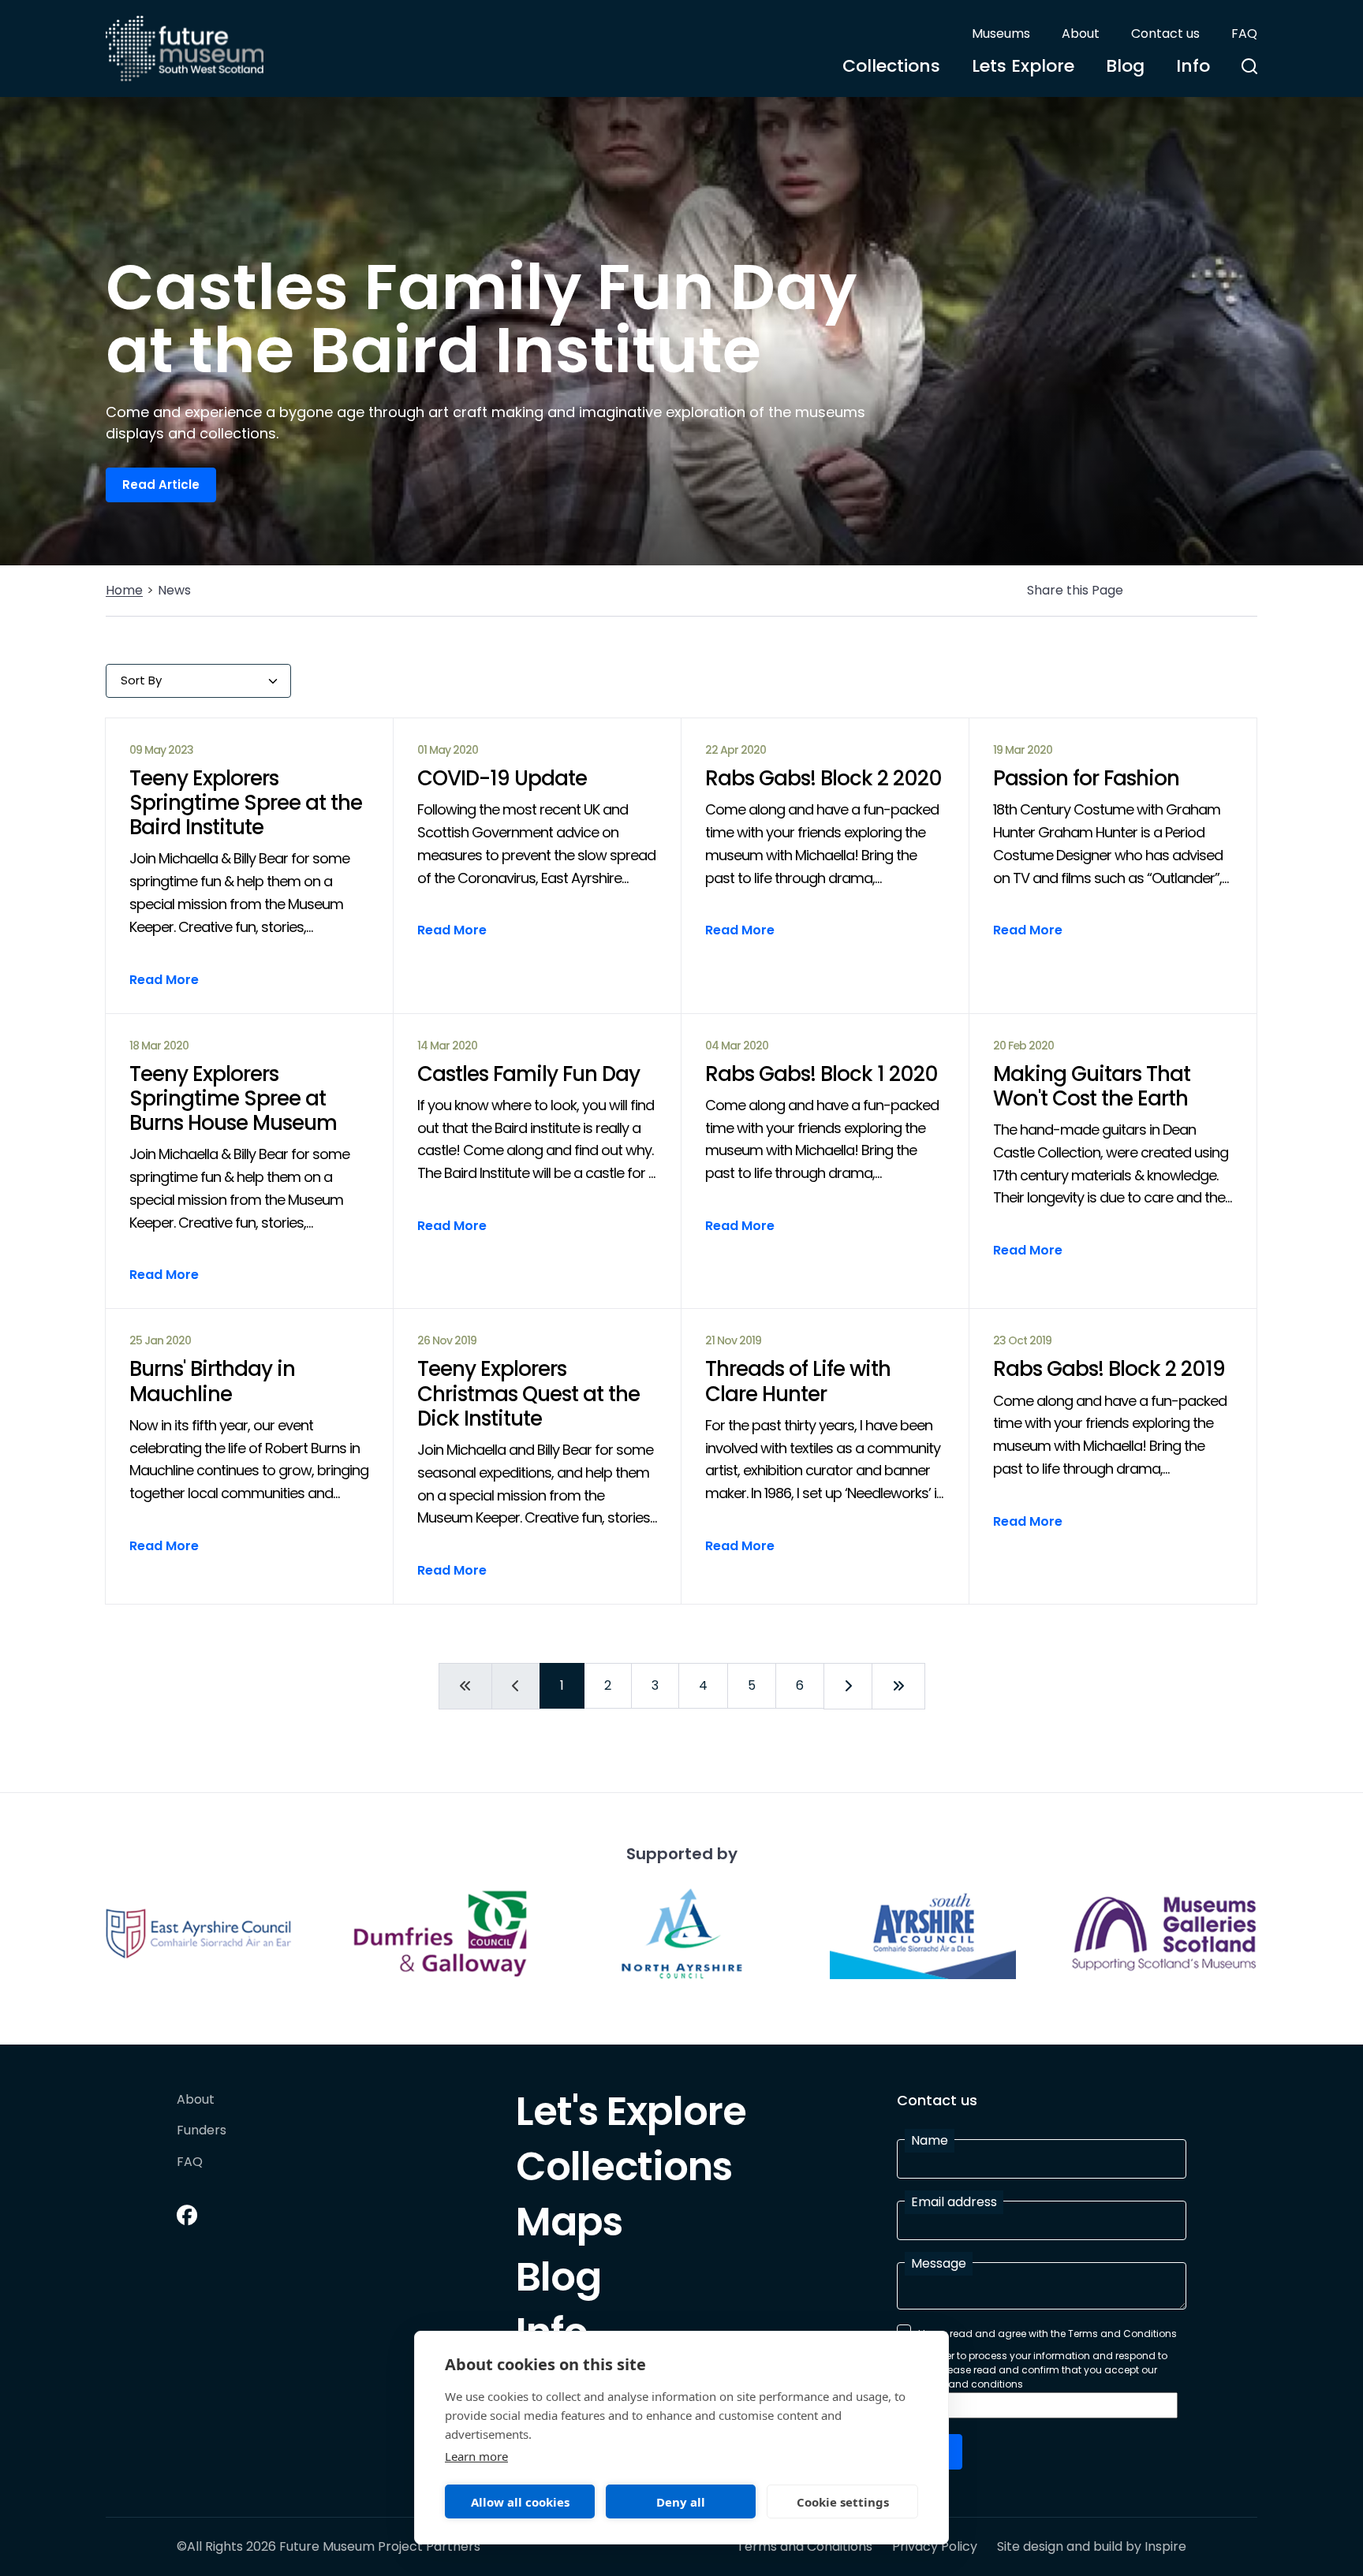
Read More (164, 980)
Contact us (1165, 34)
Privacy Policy (935, 2547)
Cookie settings (843, 2502)
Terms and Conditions (805, 2547)
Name (930, 2140)
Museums (1001, 34)
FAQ (1244, 34)
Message (939, 2263)
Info (1193, 66)
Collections (891, 66)
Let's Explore (631, 2116)
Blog (1125, 66)
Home (124, 590)
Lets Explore (1023, 66)
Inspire (1165, 2546)
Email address (954, 2202)
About (1081, 34)
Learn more (476, 2456)
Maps (569, 2226)
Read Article (161, 485)
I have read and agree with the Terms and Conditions (1047, 2334)
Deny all (681, 2502)
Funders (202, 2131)
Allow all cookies (520, 2502)
